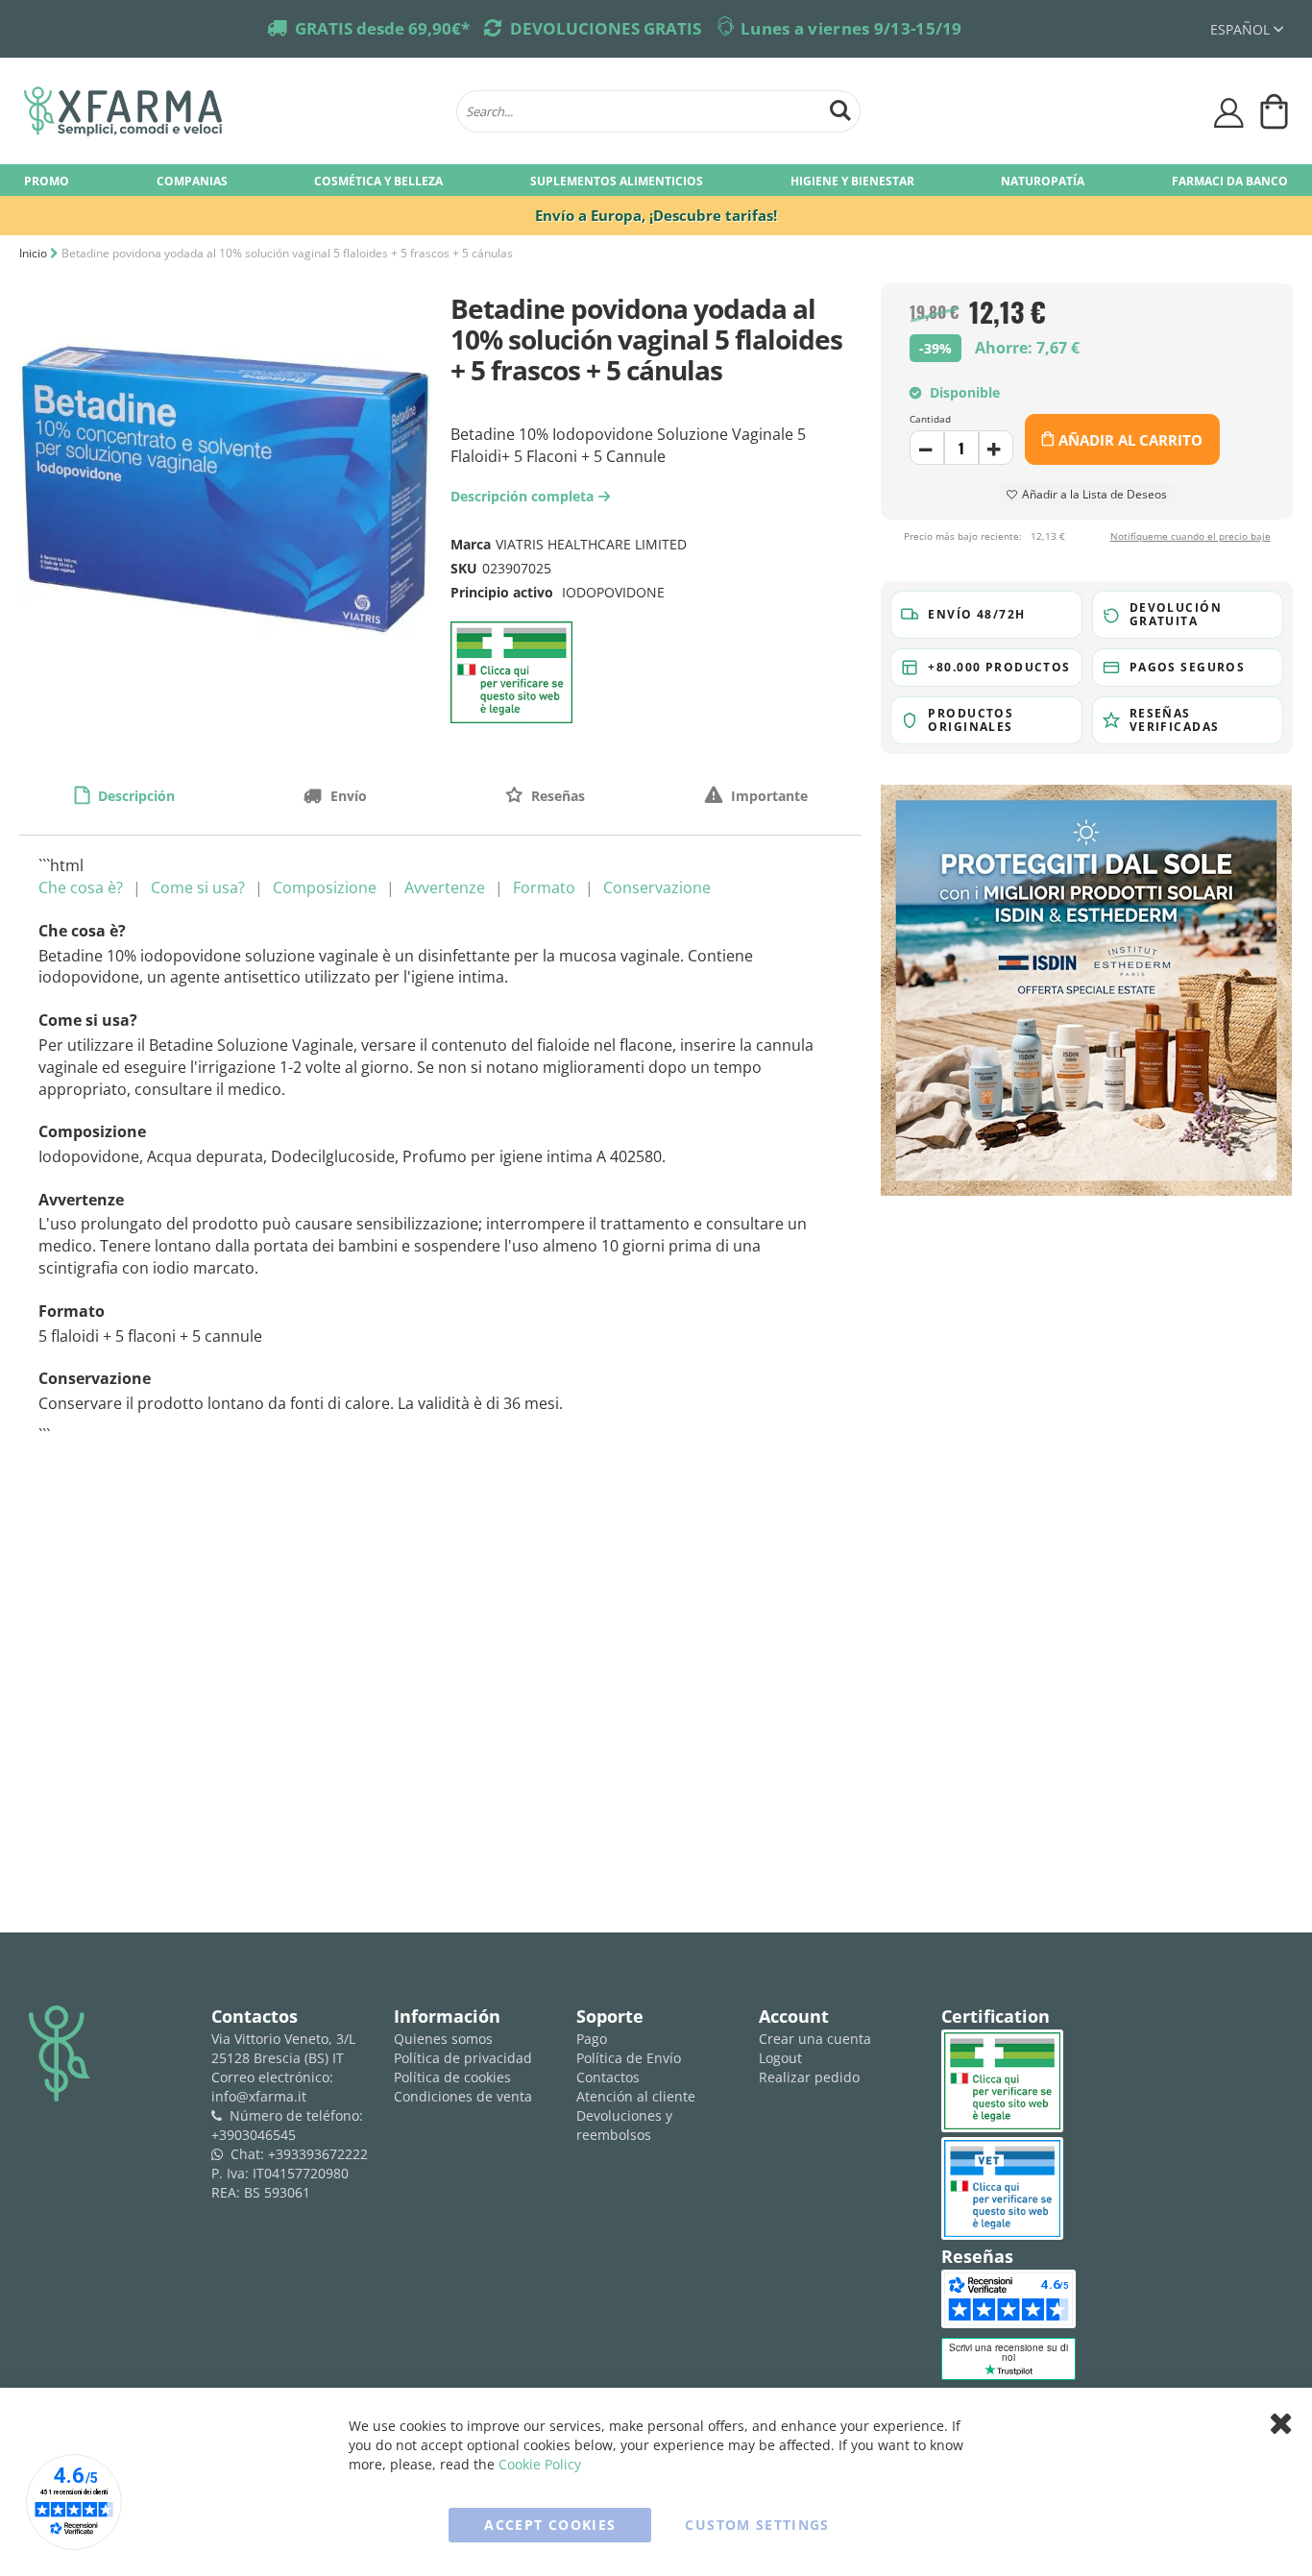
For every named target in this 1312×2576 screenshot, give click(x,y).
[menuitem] (47, 180)
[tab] (124, 795)
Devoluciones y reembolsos (624, 2125)
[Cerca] (840, 108)
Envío (347, 796)
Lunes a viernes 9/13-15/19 (851, 28)
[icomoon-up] (927, 448)
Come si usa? (198, 887)
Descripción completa (527, 496)
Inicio (33, 253)
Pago (592, 2039)
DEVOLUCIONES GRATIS (606, 28)
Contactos (608, 2077)
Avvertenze (445, 887)
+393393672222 (318, 2154)
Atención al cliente (636, 2096)
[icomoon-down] (996, 448)
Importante (767, 796)
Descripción (134, 796)
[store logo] (231, 111)
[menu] (656, 180)
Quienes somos (443, 2039)
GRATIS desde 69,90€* (382, 28)
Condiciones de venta (463, 2096)
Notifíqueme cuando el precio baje (1191, 537)
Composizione (325, 887)
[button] (1247, 29)
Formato (544, 887)
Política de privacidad (463, 2058)
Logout (780, 2058)
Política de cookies (452, 2077)
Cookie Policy (540, 2464)
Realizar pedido (809, 2077)
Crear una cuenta (815, 2039)
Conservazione (657, 887)
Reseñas (556, 796)
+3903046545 (254, 2135)
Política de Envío (629, 2058)
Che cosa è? (81, 887)
